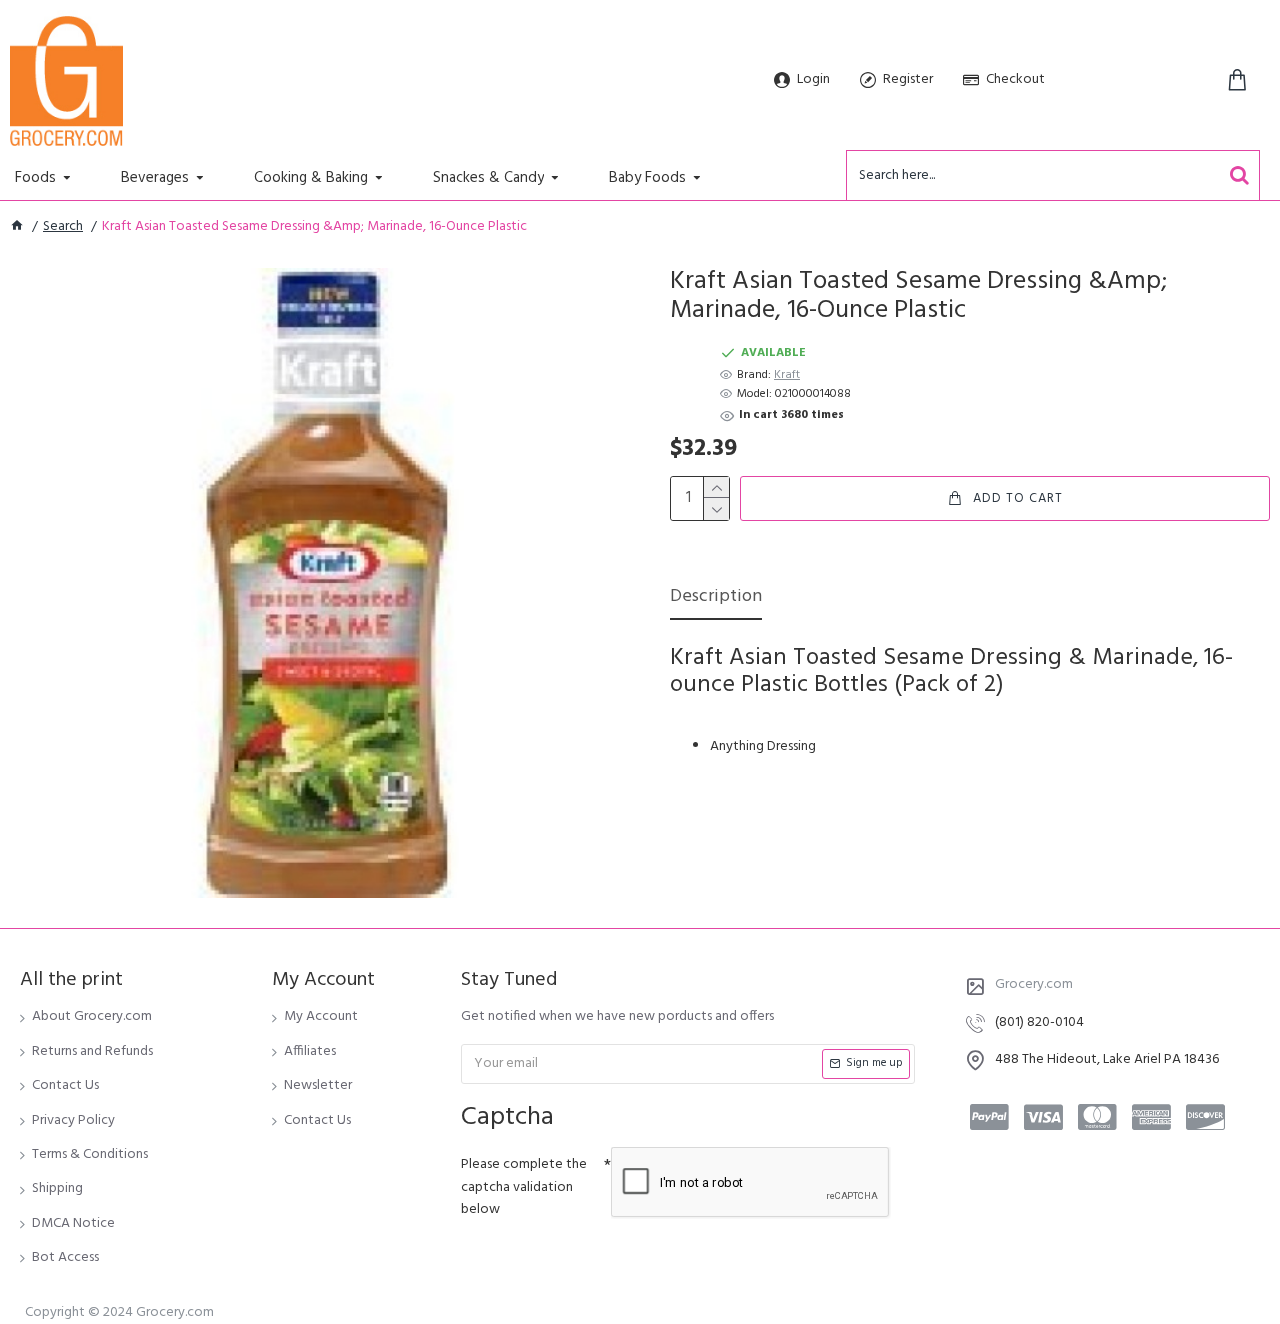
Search (63, 227)
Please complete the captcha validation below (524, 1187)
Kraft (787, 375)
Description (716, 598)
